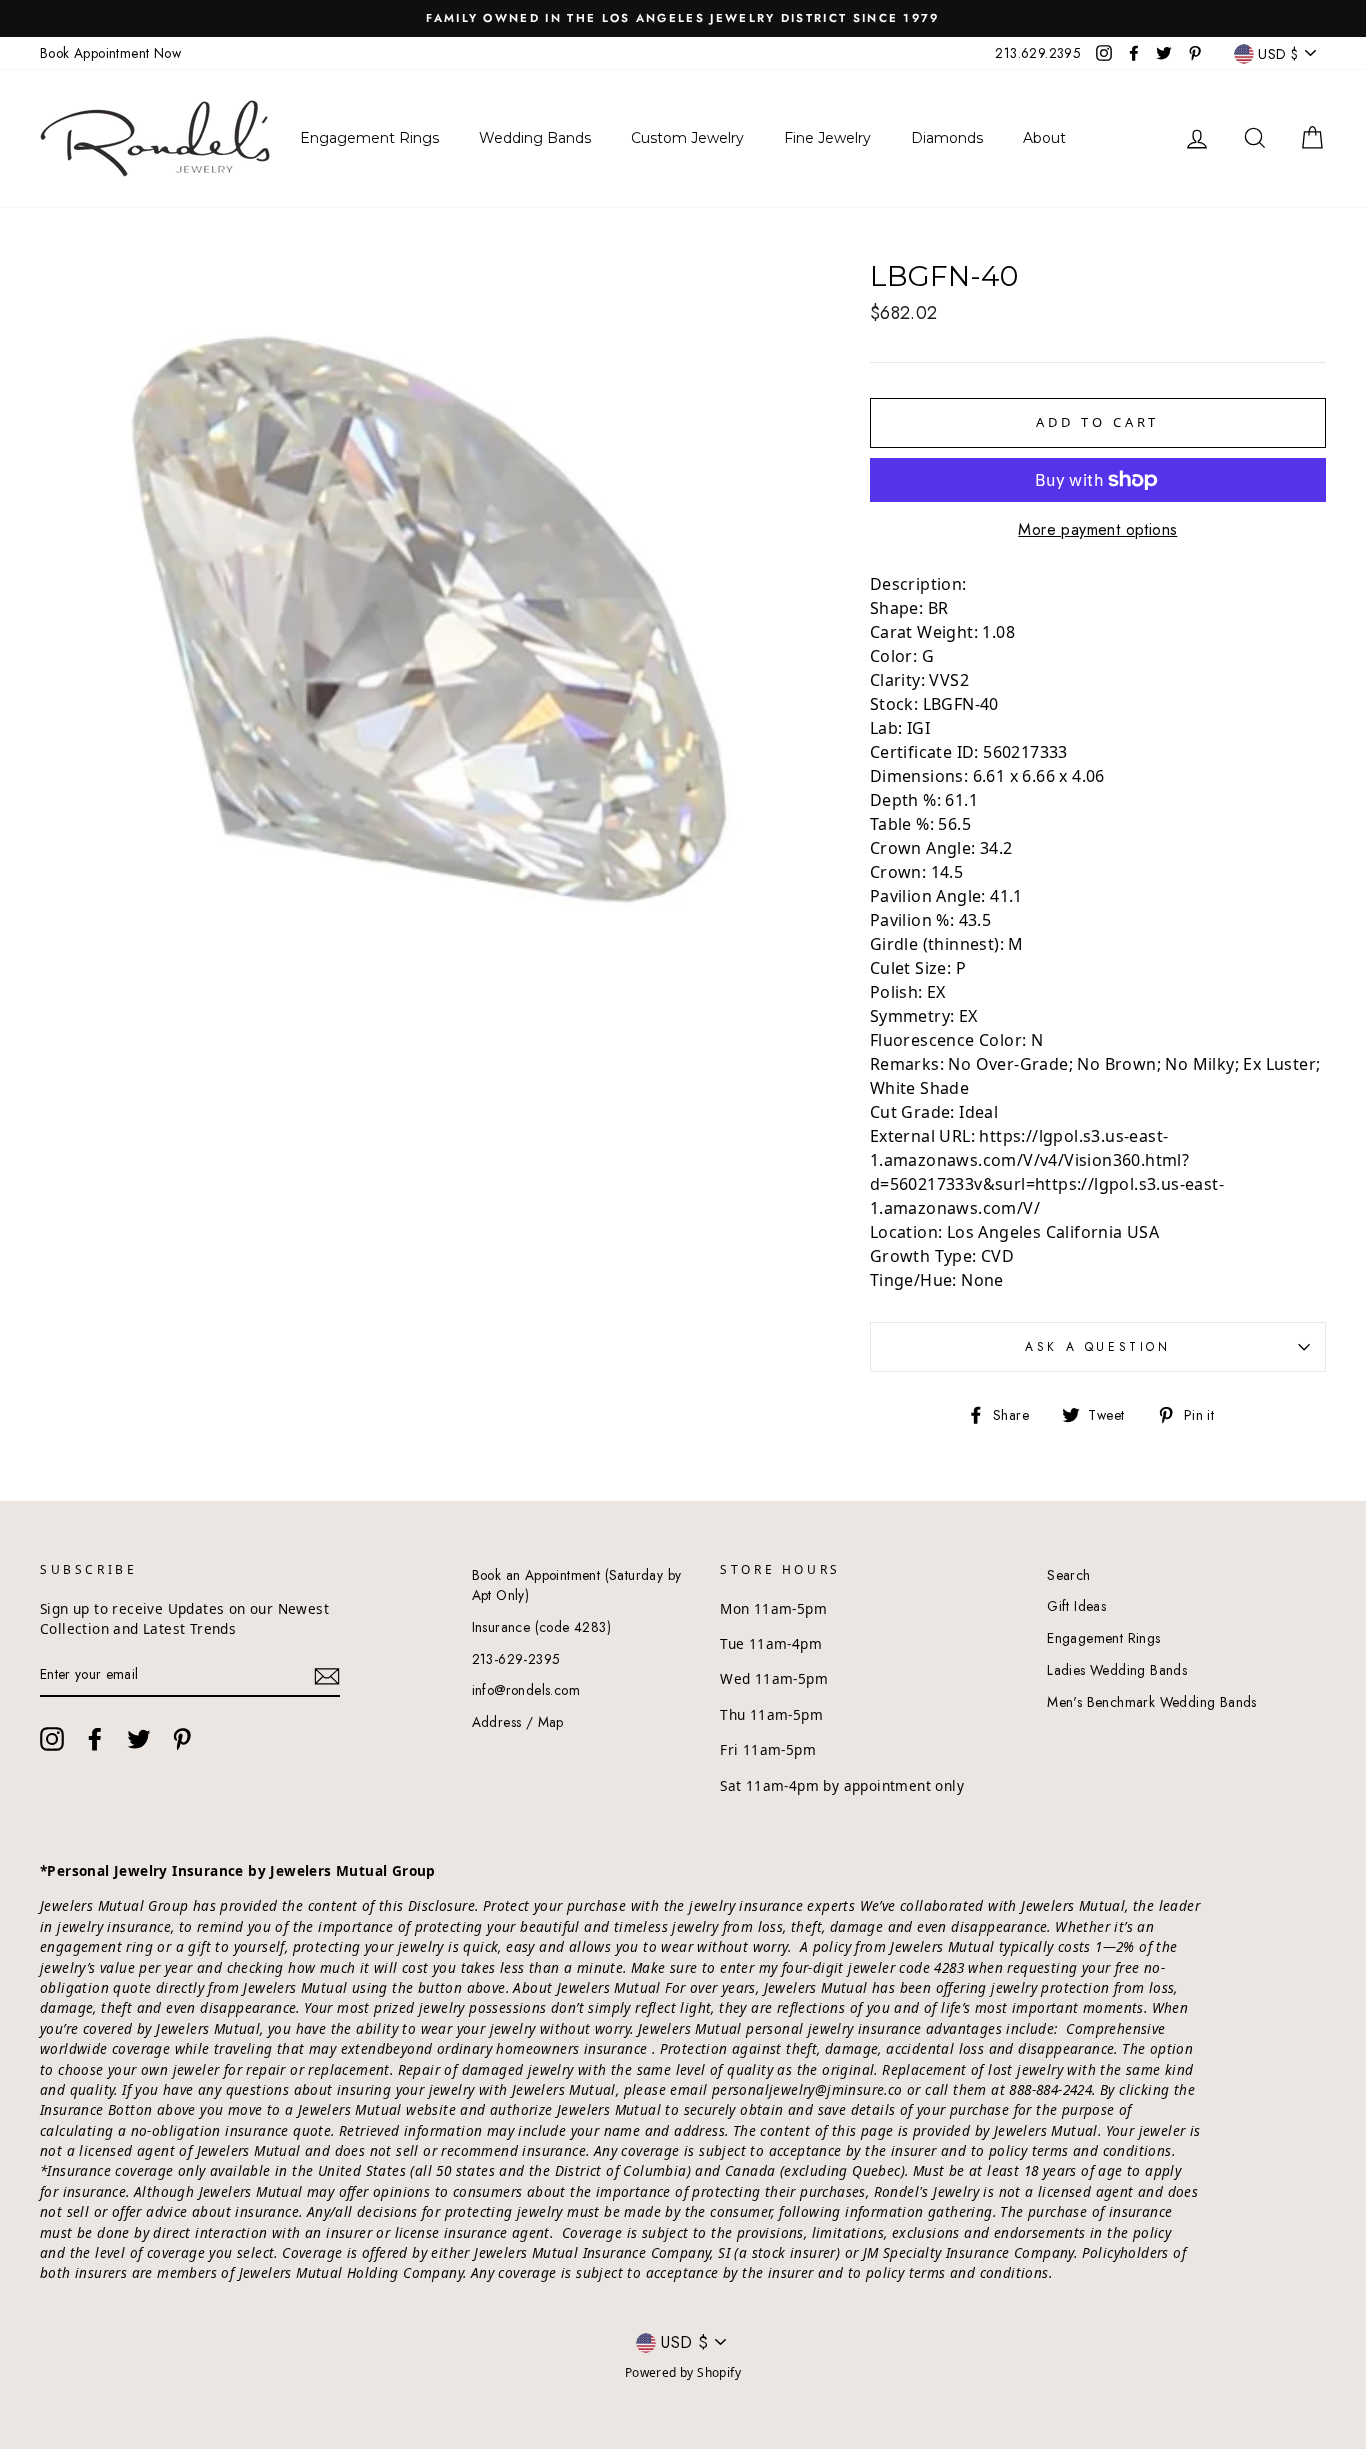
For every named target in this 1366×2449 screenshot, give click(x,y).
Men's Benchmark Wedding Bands (1152, 1702)
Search (1068, 1575)
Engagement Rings (1103, 1638)
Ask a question (1097, 1347)
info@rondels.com (526, 1690)
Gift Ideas (1076, 1606)
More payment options (1097, 529)
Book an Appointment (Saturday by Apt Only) (577, 1585)
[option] (683, 18)
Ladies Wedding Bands (1117, 1670)
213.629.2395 (1038, 53)
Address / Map (518, 1722)
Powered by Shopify (683, 2372)
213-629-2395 (516, 1659)
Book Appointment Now (110, 53)
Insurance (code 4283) (541, 1627)
